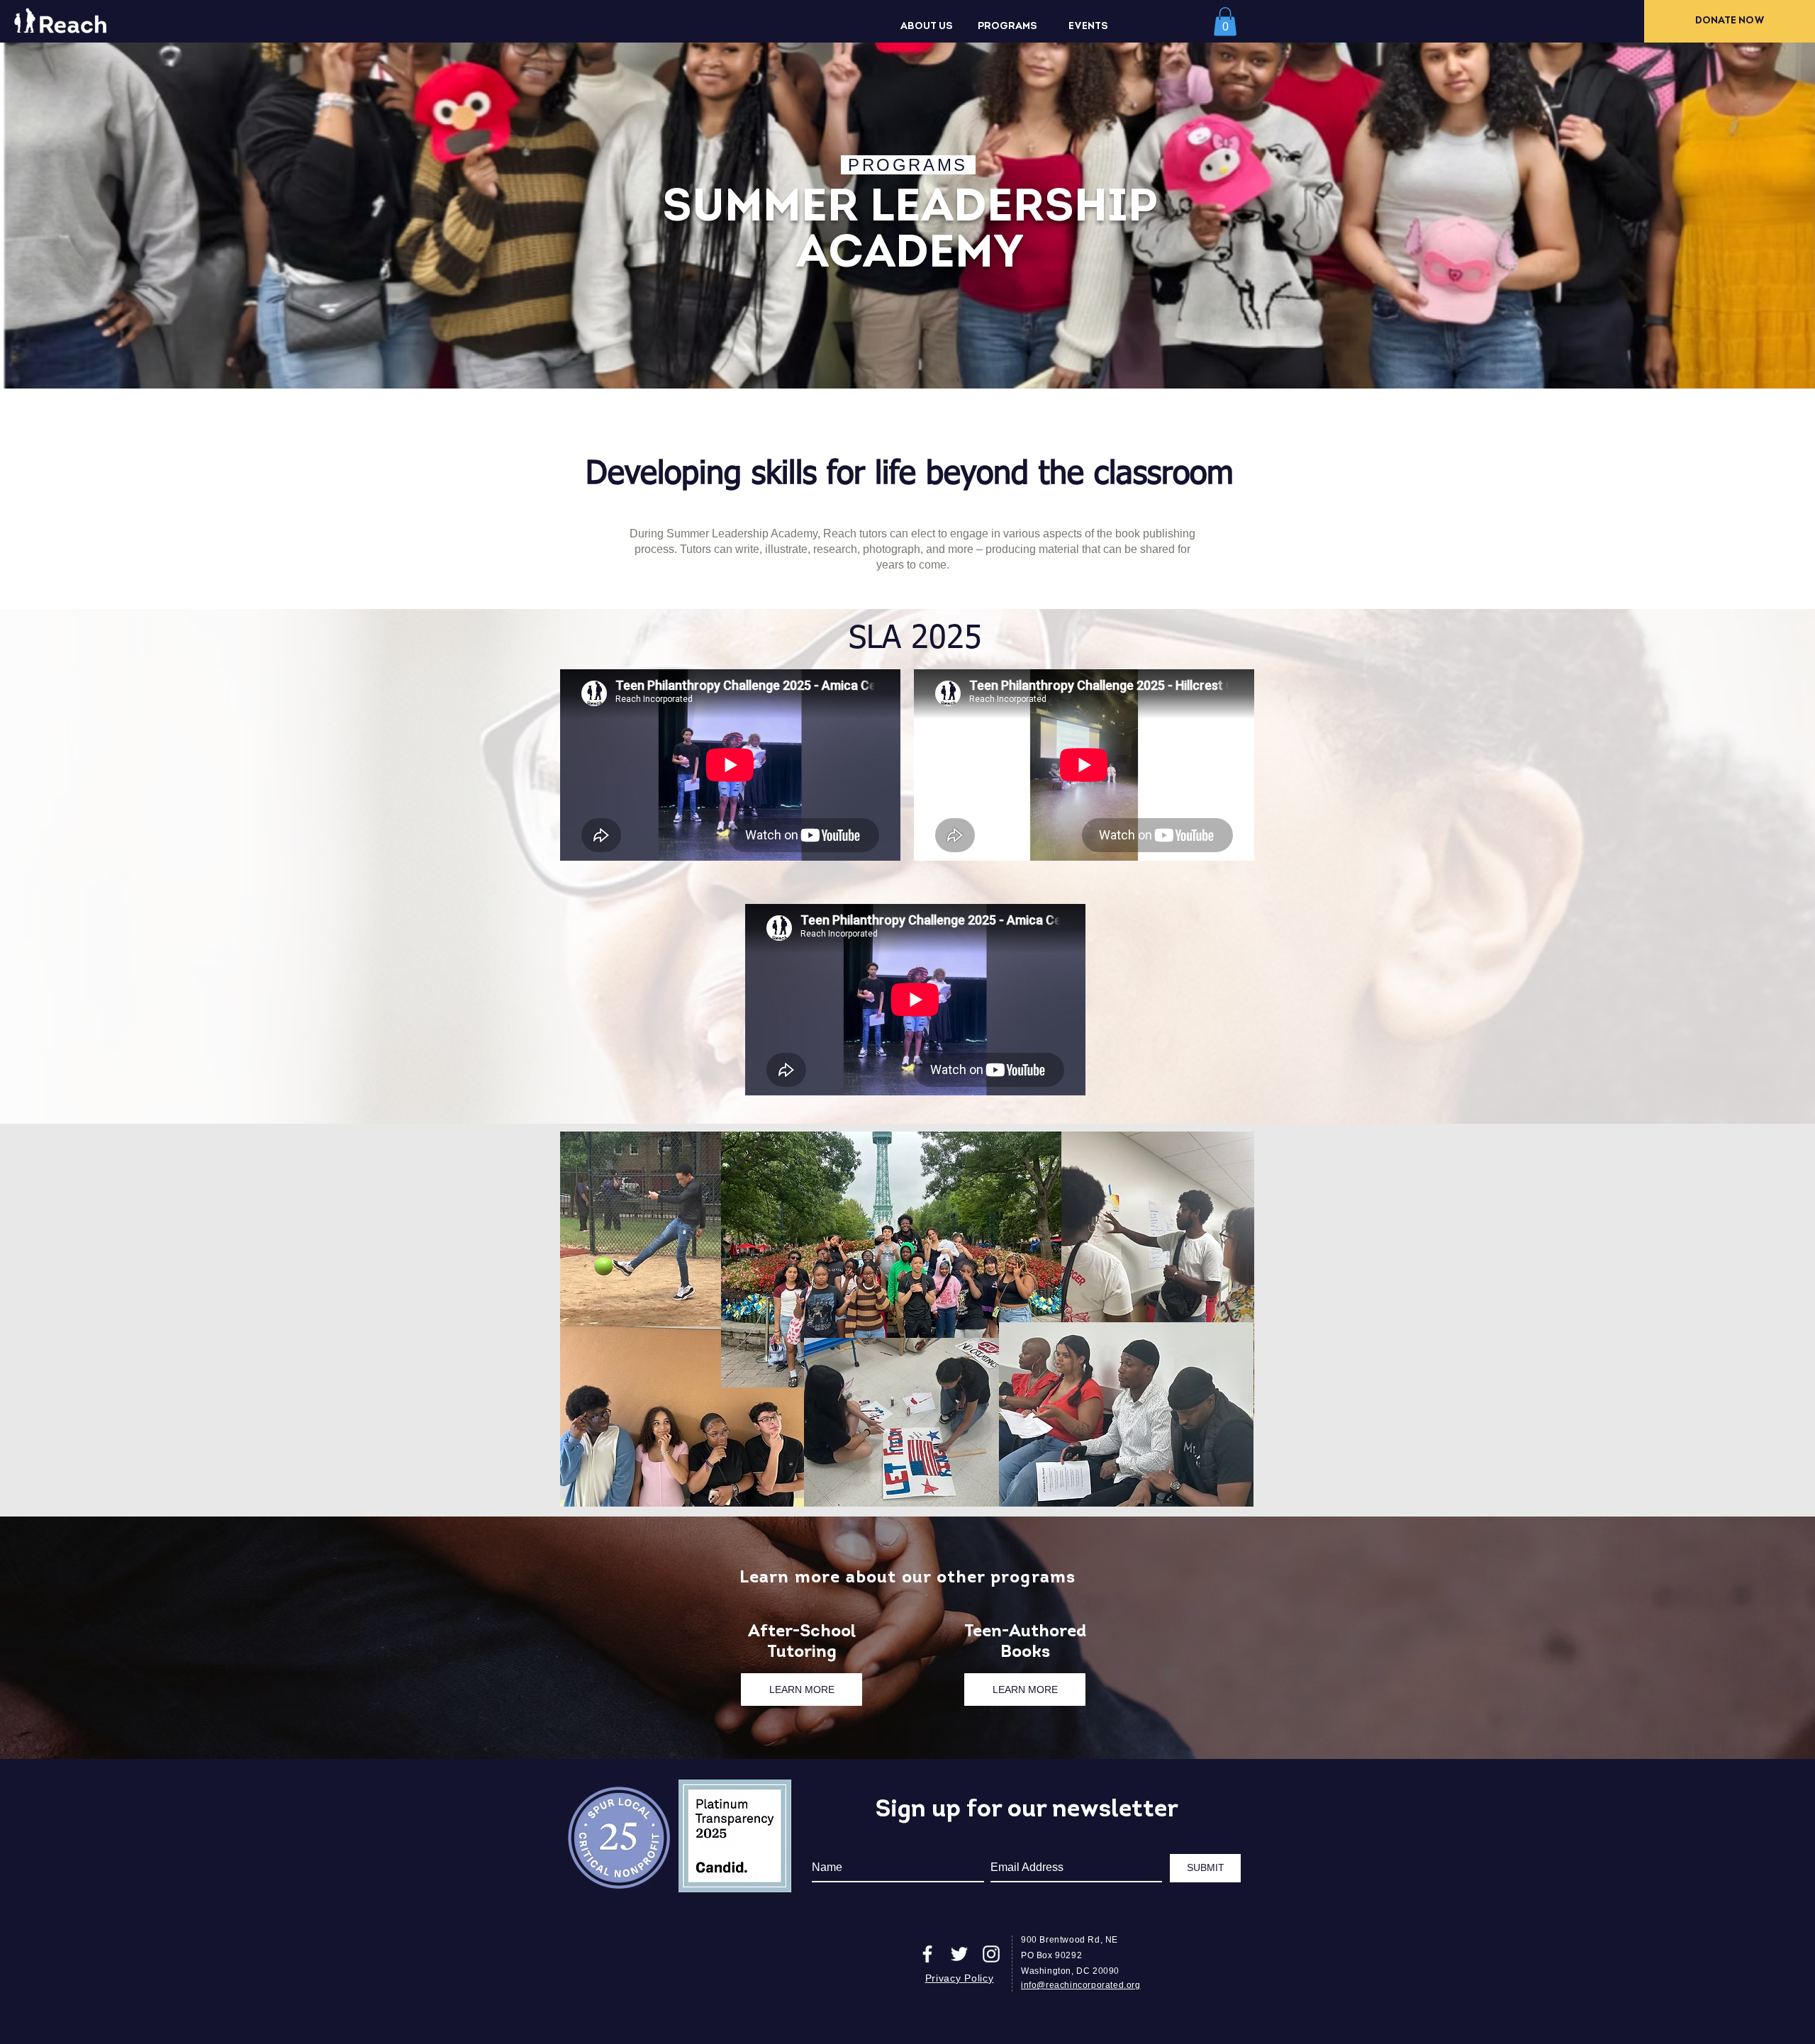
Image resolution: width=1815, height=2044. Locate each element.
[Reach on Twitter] (959, 1954)
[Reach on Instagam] (991, 1954)
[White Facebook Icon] (927, 1954)
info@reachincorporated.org (1081, 1985)
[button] (927, 27)
